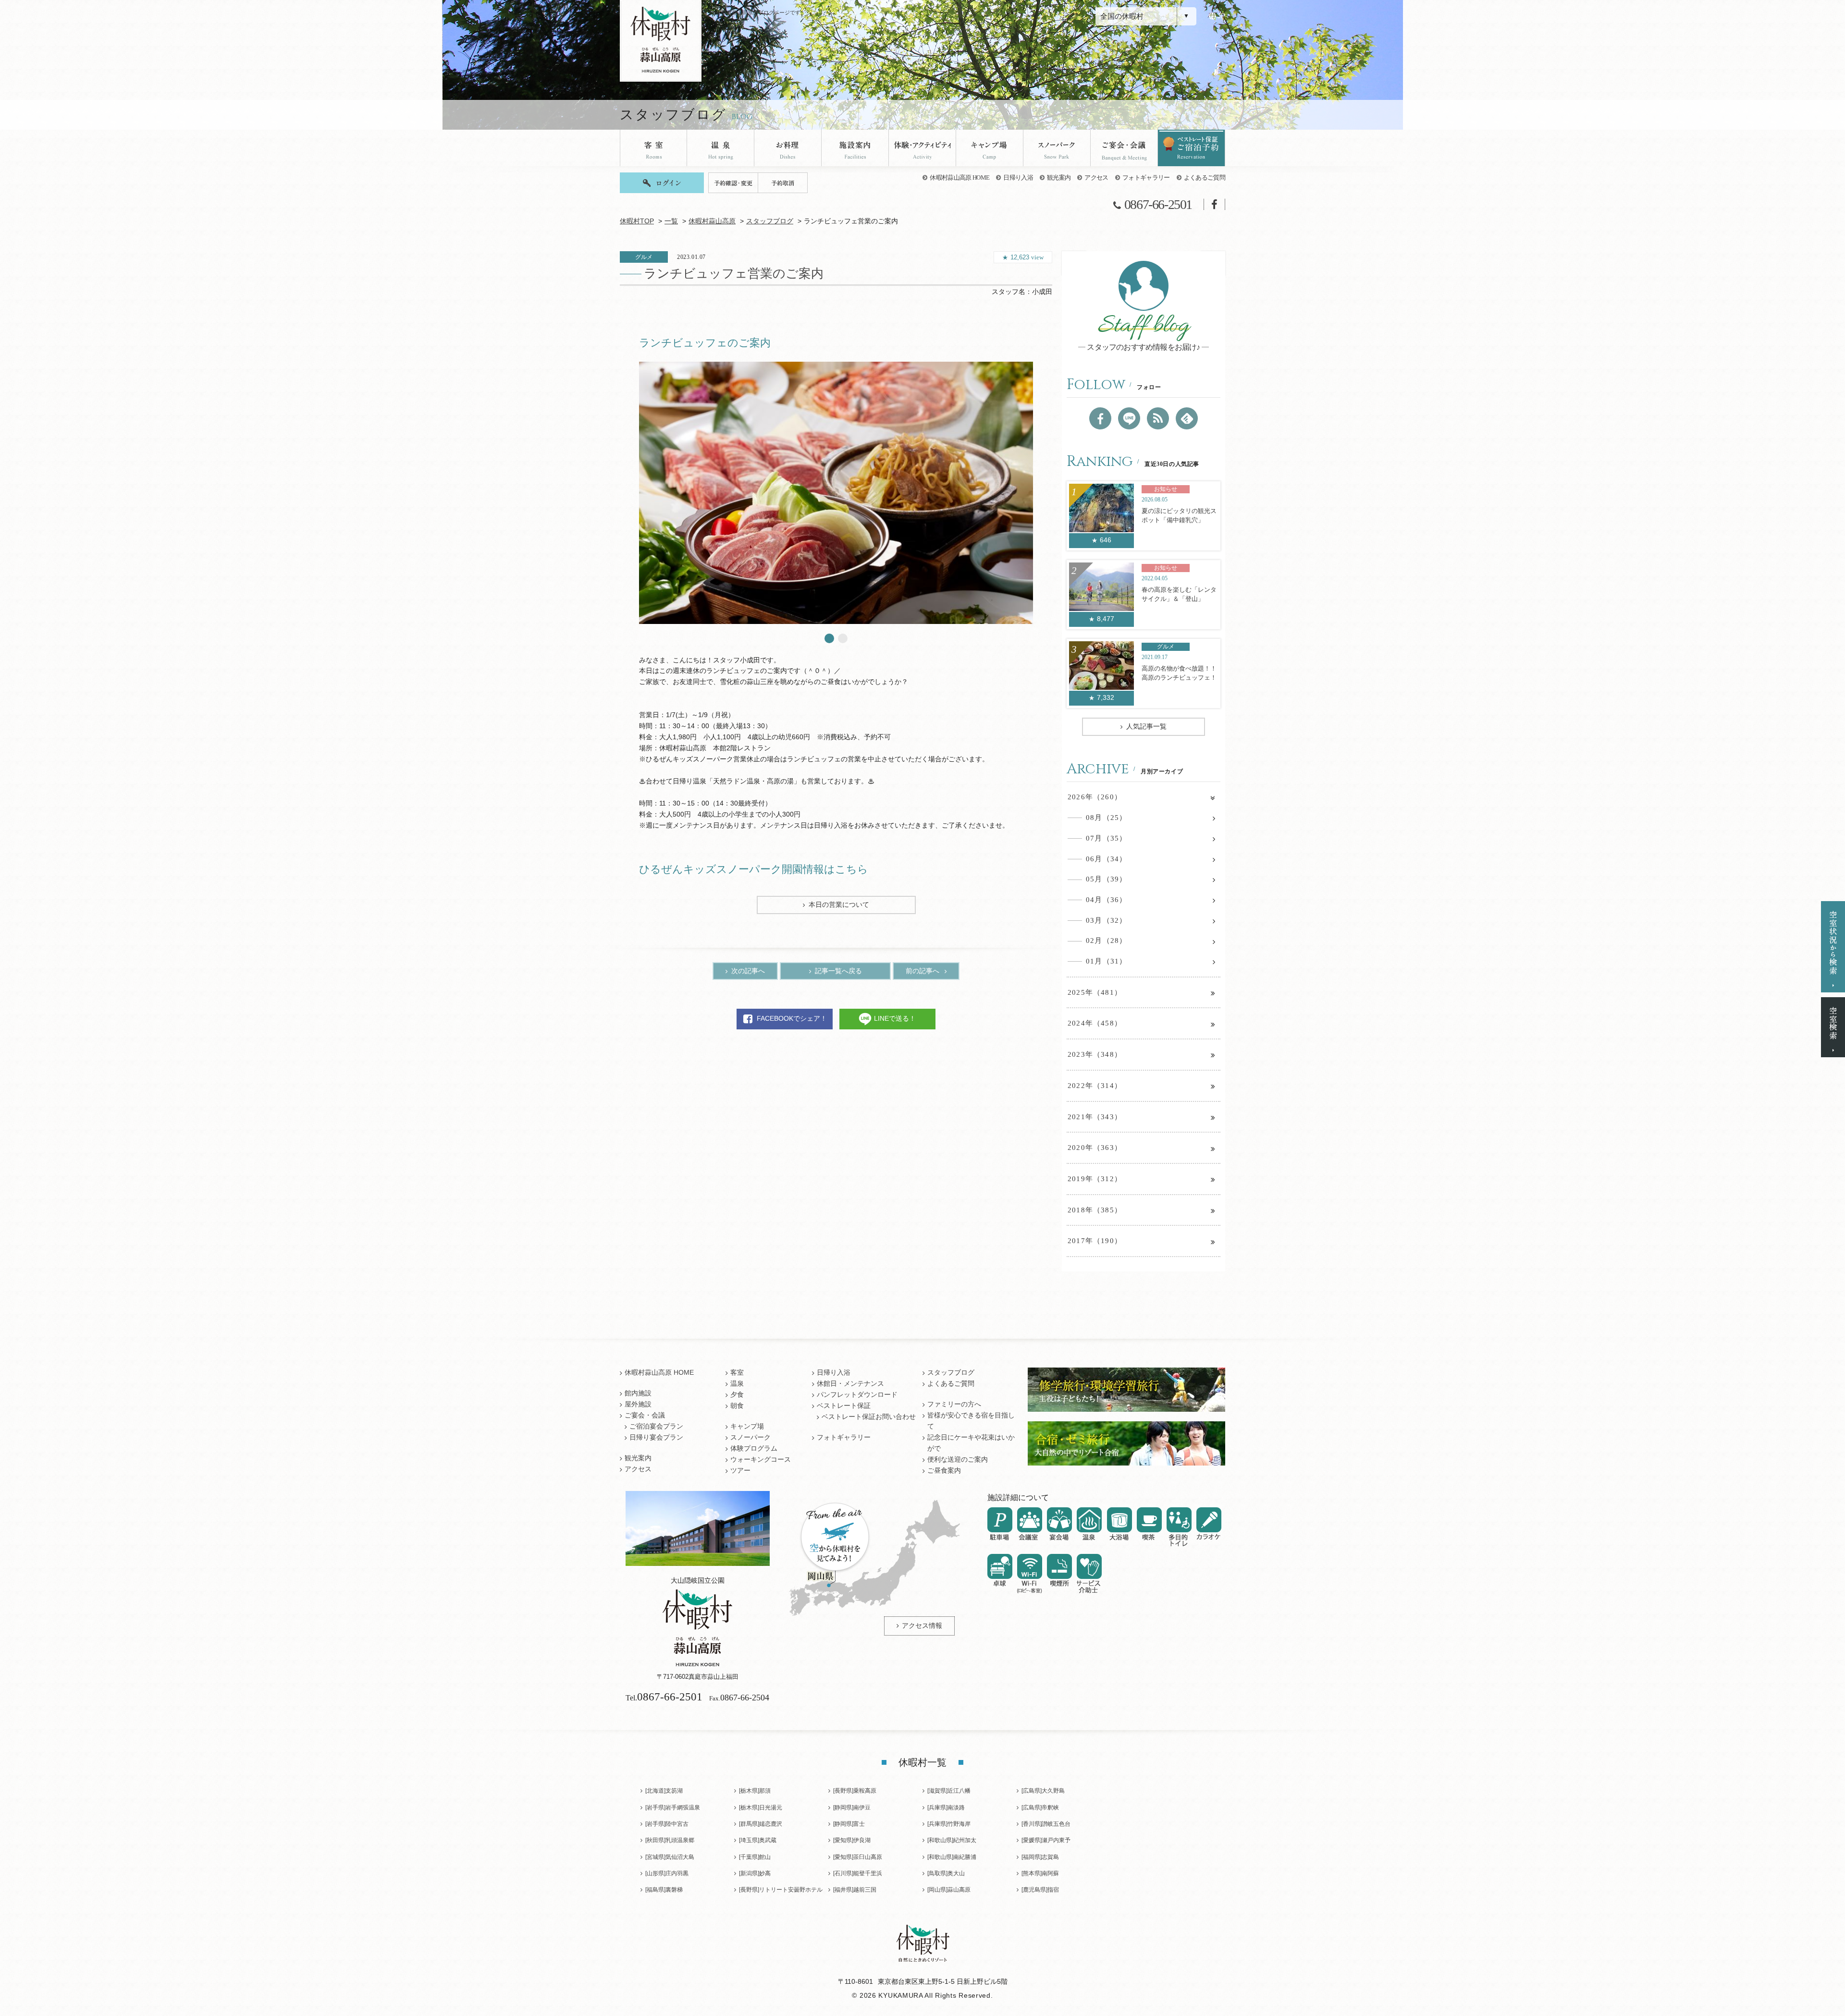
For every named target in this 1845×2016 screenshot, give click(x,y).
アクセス (1096, 177)
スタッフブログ (770, 221)
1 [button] (829, 638)
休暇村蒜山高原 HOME (959, 177)
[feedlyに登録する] (1187, 418)
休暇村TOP (637, 221)
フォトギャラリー (1146, 177)
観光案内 (1059, 177)
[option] (836, 493)
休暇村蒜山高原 (712, 221)
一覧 (671, 221)
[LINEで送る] (1129, 418)
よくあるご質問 (1205, 177)
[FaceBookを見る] (1100, 418)
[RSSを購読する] (1158, 418)
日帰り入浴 (1018, 177)
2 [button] (843, 638)
